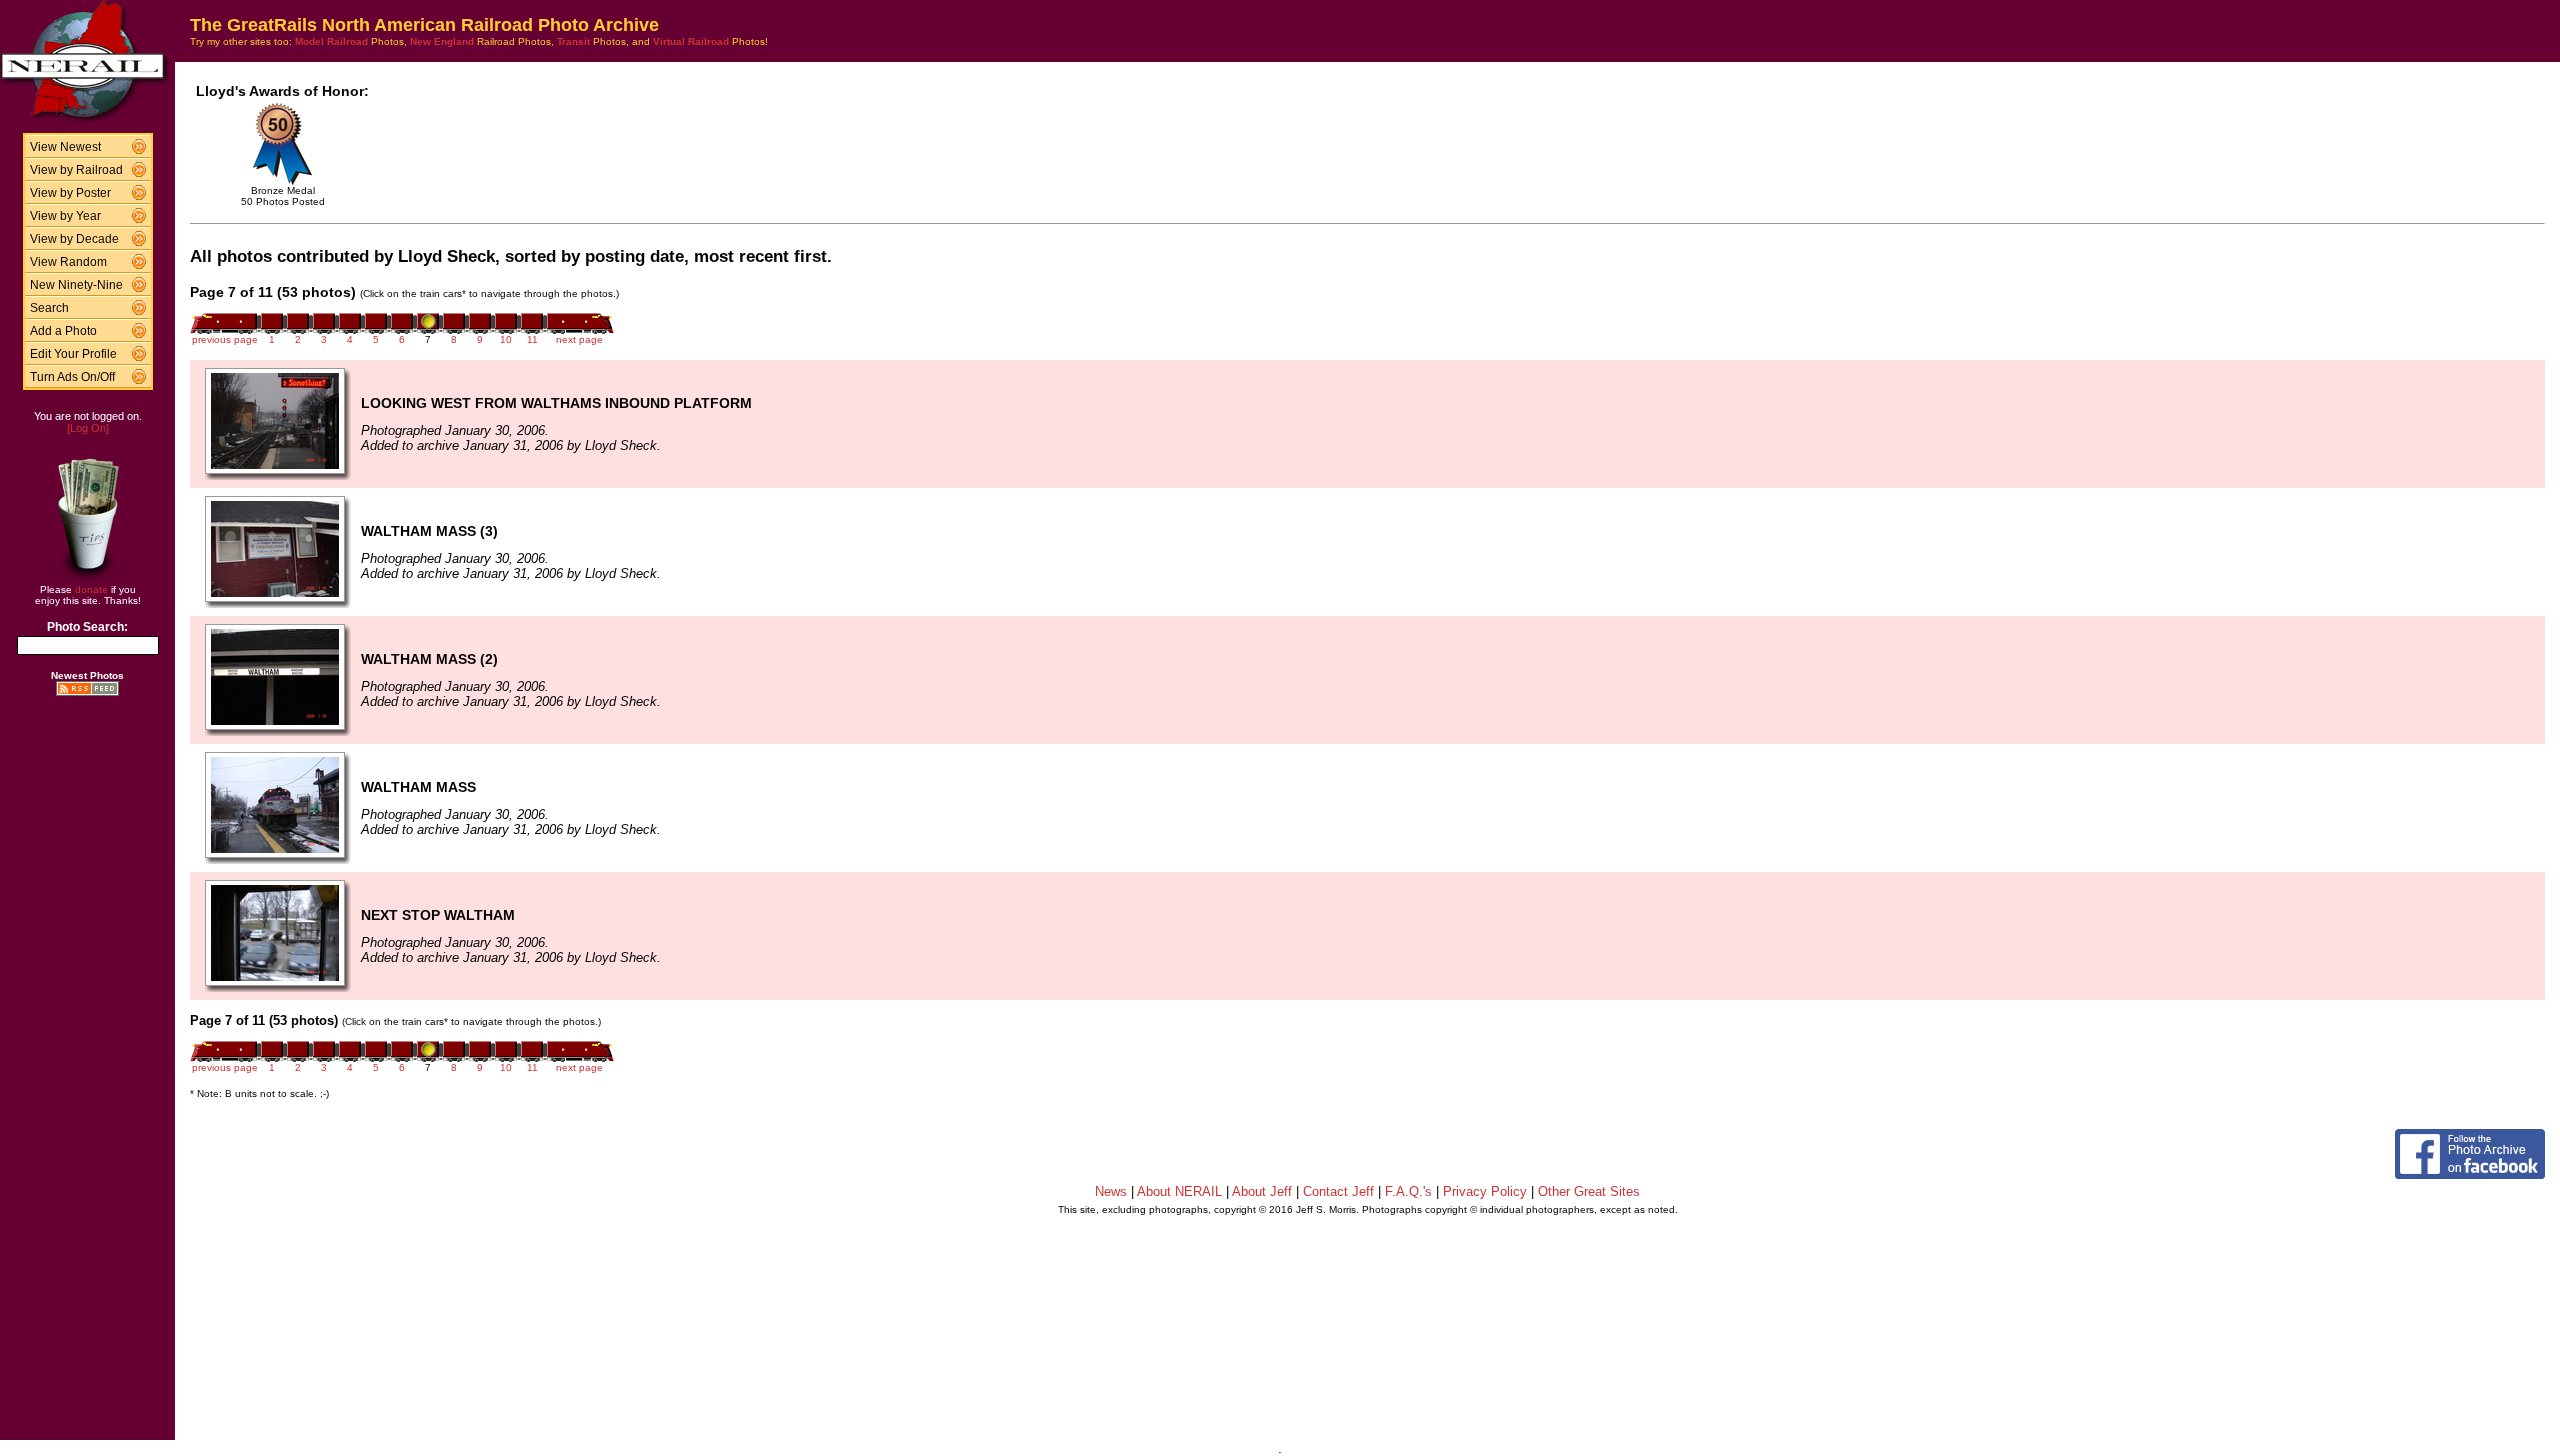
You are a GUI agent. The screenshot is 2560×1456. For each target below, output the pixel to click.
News (1111, 1191)
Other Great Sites (1589, 1191)
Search (49, 308)
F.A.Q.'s (1408, 1191)
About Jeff (1262, 1191)
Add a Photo (63, 331)
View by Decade (74, 239)
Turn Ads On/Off (72, 377)
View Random (68, 262)
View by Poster (70, 193)
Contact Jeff (1338, 1191)
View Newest (65, 147)
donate (91, 589)
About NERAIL (1179, 1191)
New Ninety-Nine (76, 285)
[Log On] (88, 428)
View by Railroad (76, 170)
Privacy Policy (1485, 1191)
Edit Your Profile (73, 354)
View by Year (65, 216)
